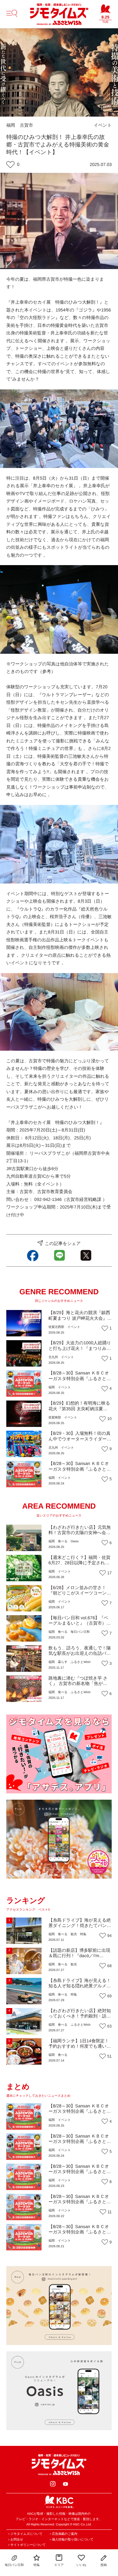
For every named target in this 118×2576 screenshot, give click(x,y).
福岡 (11, 125)
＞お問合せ (15, 2540)
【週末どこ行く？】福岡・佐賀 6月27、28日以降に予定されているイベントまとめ (79, 1563)
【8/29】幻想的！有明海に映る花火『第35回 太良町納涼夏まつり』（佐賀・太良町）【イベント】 (79, 1411)
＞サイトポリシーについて (26, 2545)
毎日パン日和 (80, 1632)
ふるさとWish (80, 1662)
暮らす (63, 1662)
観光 (74, 1934)
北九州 (53, 1357)
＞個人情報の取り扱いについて (71, 2540)
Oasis (75, 1541)
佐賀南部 (55, 1418)
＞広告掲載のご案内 (63, 2534)
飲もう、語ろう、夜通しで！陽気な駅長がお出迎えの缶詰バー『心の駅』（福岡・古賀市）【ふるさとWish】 (80, 1656)
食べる (63, 1541)
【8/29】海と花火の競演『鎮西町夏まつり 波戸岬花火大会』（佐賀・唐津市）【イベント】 (79, 1318)
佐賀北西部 (56, 1327)
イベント (103, 125)
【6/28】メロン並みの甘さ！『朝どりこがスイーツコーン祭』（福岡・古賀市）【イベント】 (79, 1596)
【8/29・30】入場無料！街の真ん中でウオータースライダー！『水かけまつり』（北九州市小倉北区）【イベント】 (80, 1441)
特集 (83, 1934)
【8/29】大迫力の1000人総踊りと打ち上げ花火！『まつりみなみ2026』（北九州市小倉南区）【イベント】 (80, 1351)
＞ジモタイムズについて (25, 2534)
